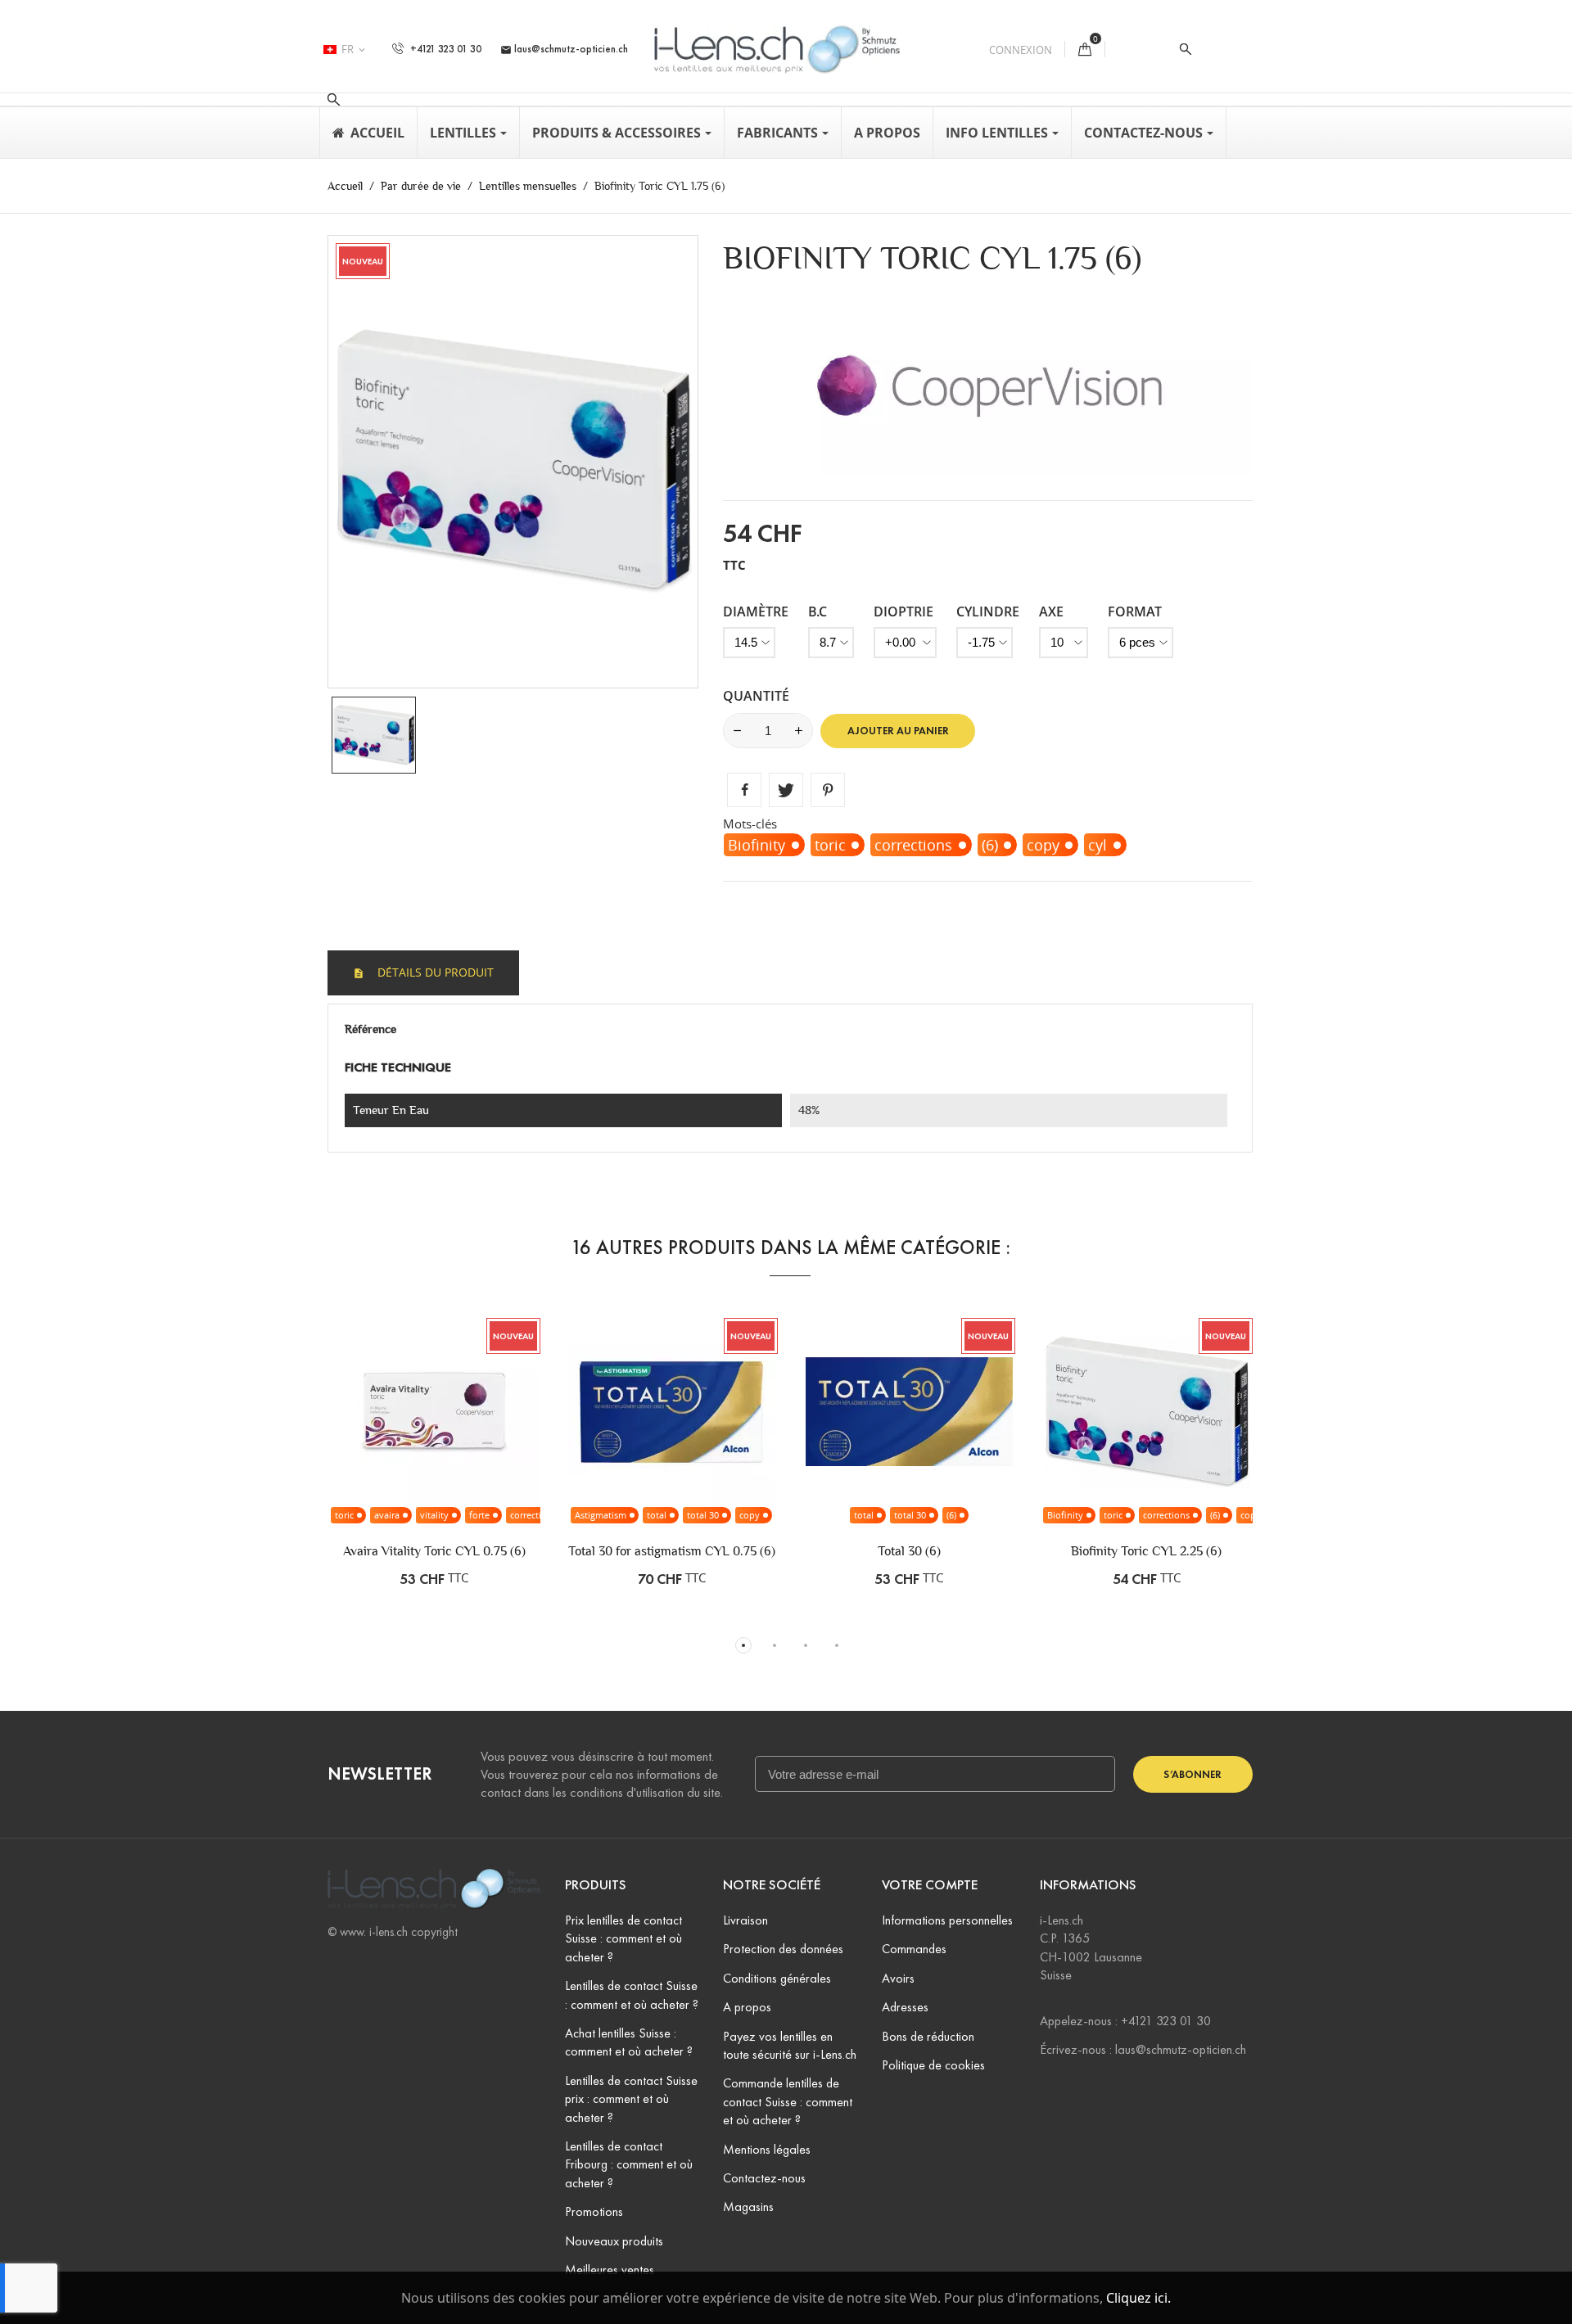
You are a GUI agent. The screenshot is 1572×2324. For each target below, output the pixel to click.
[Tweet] (786, 790)
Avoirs (898, 1978)
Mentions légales (767, 2149)
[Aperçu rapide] (486, 1453)
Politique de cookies (933, 2065)
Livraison (745, 1920)
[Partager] (744, 790)
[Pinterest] (828, 790)
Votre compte (930, 1885)
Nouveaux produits (614, 2241)
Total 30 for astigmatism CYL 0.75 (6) (672, 1551)
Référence (370, 1029)
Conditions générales (777, 1978)
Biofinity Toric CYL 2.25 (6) (1146, 1551)
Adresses (905, 2007)
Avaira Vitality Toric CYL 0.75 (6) (434, 1551)
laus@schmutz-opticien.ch (564, 49)
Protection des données (783, 1949)
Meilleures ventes (610, 2270)
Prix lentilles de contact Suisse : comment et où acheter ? (623, 1938)
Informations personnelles (947, 1920)
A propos (747, 2007)
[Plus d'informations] (521, 1453)
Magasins (748, 2207)
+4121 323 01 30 (445, 49)
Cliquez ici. (1138, 2298)
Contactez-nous (764, 2178)
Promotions (594, 2211)
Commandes (914, 1949)
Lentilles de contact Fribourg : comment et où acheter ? (629, 2164)
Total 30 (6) (909, 1551)
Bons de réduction (928, 2036)
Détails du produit (434, 972)
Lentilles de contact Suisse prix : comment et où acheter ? (631, 2099)
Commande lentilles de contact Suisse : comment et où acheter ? (788, 2101)
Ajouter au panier (898, 731)
